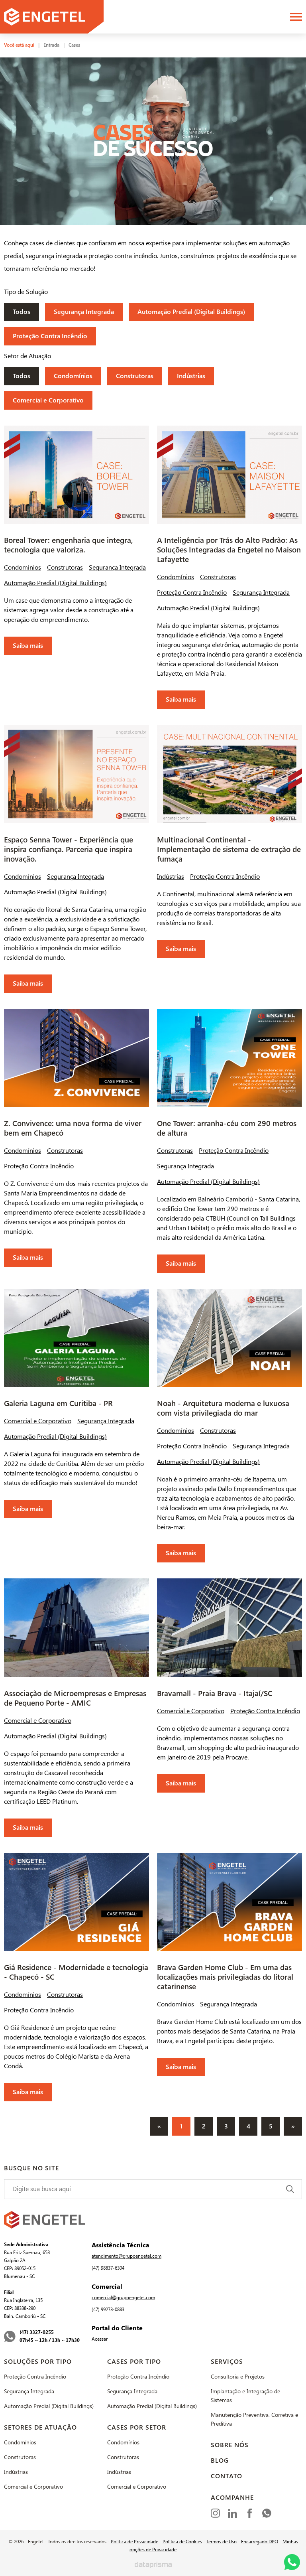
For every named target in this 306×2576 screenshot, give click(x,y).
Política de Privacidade (134, 2542)
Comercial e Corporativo (48, 400)
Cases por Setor (137, 2427)
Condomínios (73, 376)
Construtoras (135, 376)
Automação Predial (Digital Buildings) (191, 312)
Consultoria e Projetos (238, 2377)
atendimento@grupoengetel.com (127, 2256)
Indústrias (191, 376)
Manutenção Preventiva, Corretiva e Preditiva (254, 2419)
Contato (227, 2476)
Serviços (227, 2362)
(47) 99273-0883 (108, 2310)
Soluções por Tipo (38, 2362)
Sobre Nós (230, 2445)
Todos (22, 312)
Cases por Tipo (134, 2362)
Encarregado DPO (260, 2542)
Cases (74, 45)
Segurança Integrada (84, 312)
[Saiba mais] (76, 540)
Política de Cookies (182, 2542)
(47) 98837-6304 (108, 2268)
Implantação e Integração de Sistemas (245, 2396)
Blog (220, 2461)
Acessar (100, 2339)
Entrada (51, 45)
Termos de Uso (222, 2542)
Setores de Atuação (40, 2427)
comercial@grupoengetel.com (123, 2298)
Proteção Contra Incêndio (50, 336)
